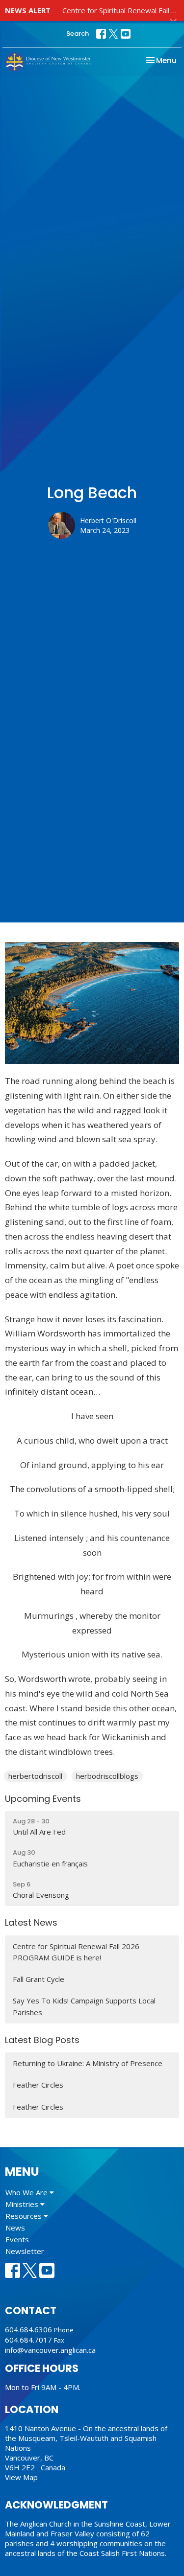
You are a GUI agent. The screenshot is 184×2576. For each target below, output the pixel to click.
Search (78, 34)
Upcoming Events (43, 1799)
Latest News (31, 1922)
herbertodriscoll (35, 1776)
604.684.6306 (28, 2329)
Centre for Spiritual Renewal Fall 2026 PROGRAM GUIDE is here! (76, 1952)
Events (17, 2239)
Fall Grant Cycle (39, 1979)
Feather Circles (38, 2085)
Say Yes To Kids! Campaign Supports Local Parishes (84, 2006)
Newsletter (25, 2251)
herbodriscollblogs (107, 1776)
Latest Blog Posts (42, 2040)
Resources (25, 2216)
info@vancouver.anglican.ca (50, 2350)
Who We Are (27, 2192)
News (15, 2228)
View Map (21, 2477)
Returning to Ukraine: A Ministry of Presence (88, 2063)
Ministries (23, 2204)
